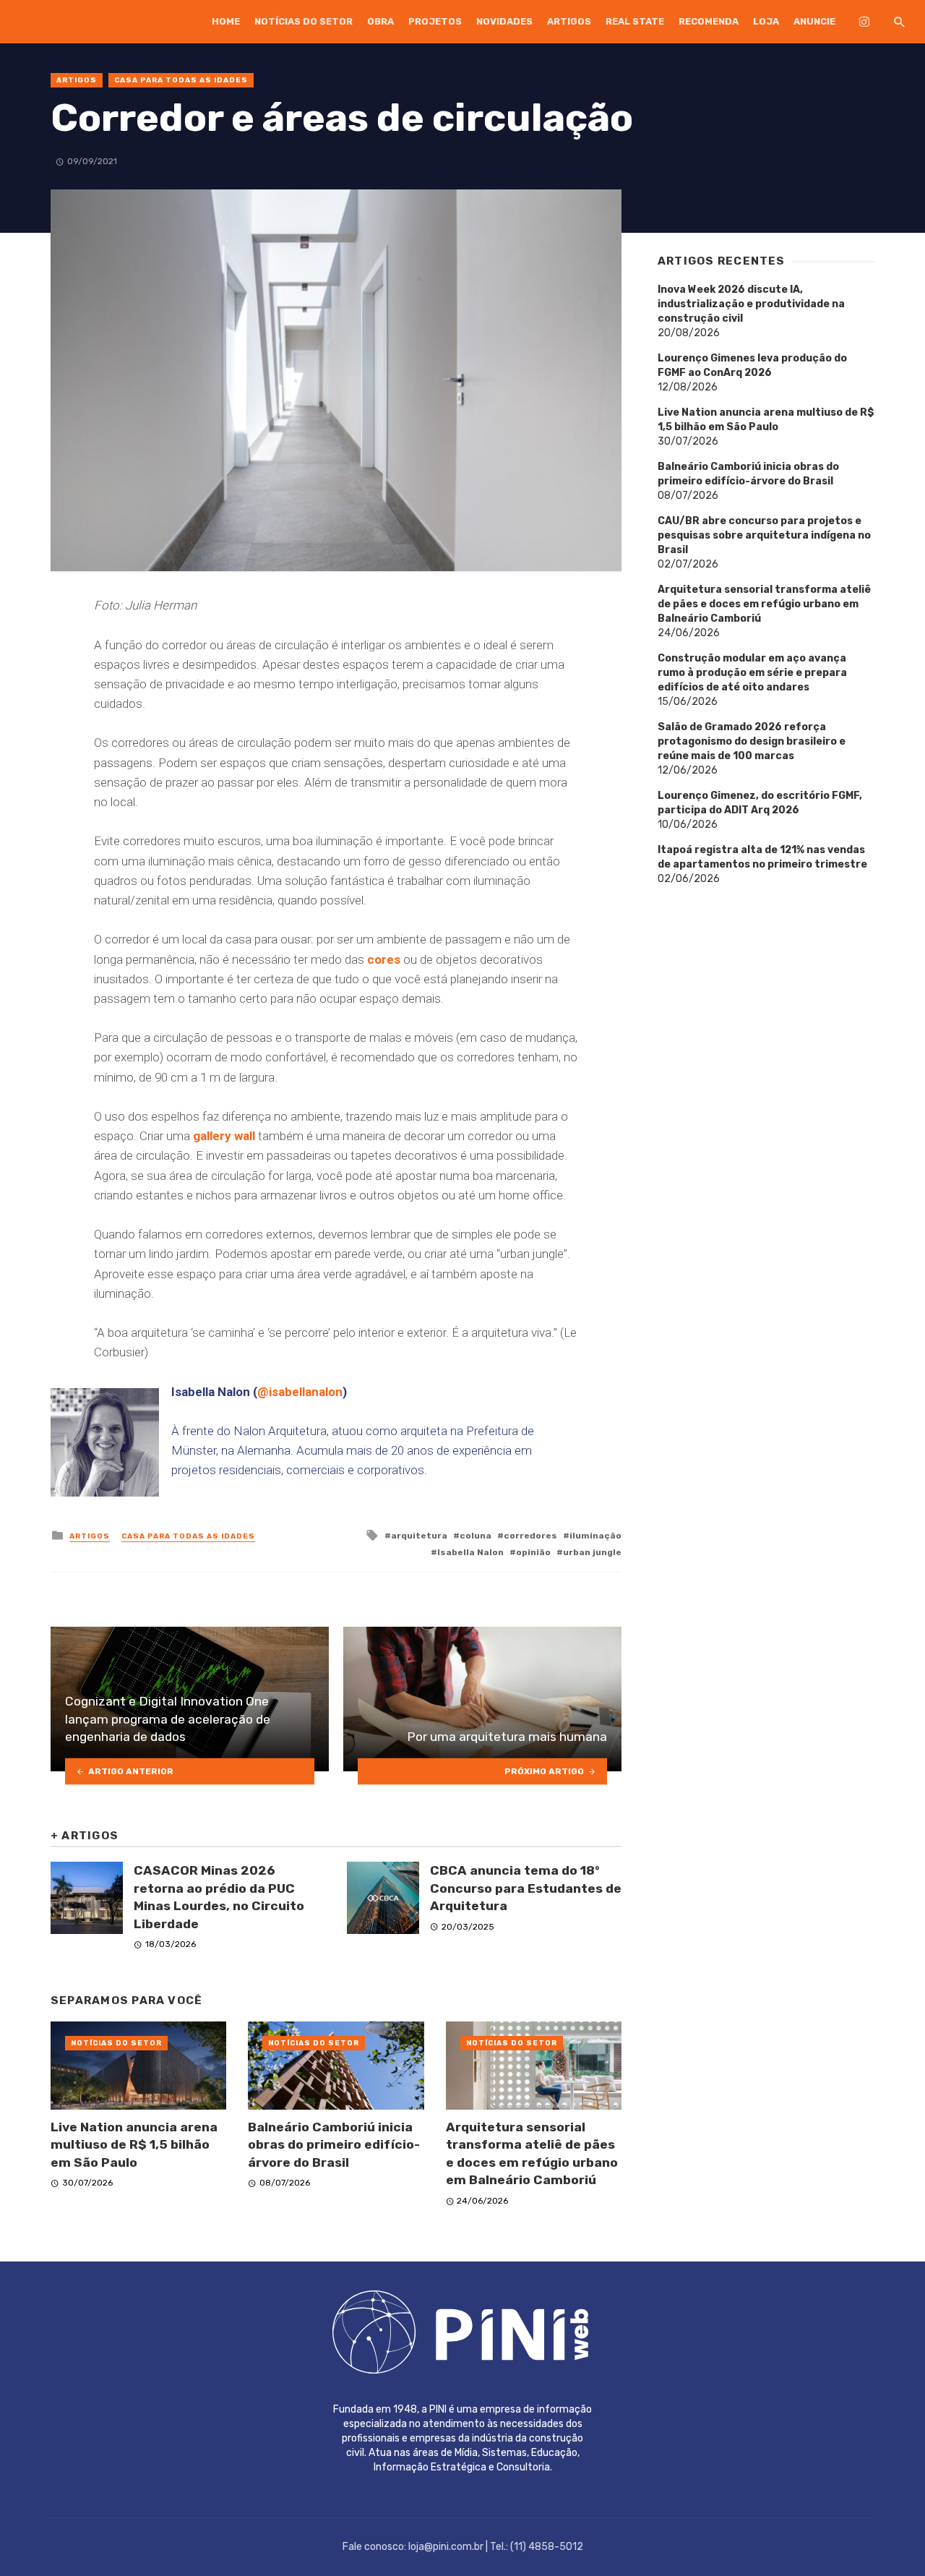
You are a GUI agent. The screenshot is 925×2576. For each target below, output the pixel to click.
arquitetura (419, 1536)
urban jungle (592, 1552)
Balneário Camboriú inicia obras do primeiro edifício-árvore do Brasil (334, 2145)
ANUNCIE (814, 21)
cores (385, 959)
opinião (533, 1552)
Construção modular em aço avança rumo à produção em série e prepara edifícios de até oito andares (752, 673)
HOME (226, 21)
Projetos (435, 21)
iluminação (595, 1536)
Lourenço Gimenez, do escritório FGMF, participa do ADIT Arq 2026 (760, 803)
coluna (476, 1536)
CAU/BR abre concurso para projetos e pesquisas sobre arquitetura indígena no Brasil (764, 535)
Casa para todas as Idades (181, 80)
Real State (635, 21)
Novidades (504, 21)
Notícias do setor (304, 21)
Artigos (569, 21)
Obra (380, 21)
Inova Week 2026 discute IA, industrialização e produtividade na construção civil (751, 304)
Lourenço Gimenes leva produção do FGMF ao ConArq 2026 (752, 365)
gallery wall (224, 1136)
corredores (530, 1536)
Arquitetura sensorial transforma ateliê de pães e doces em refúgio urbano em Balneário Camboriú (532, 2154)
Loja (766, 21)
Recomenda (709, 21)
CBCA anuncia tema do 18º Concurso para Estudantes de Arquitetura (526, 1888)
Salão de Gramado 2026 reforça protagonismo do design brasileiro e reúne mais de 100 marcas (752, 741)
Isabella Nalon (470, 1552)
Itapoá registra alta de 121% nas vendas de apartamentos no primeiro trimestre (762, 857)
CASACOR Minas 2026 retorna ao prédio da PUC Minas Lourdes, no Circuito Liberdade (219, 1897)
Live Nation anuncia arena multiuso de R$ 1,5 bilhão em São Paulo (134, 2145)
